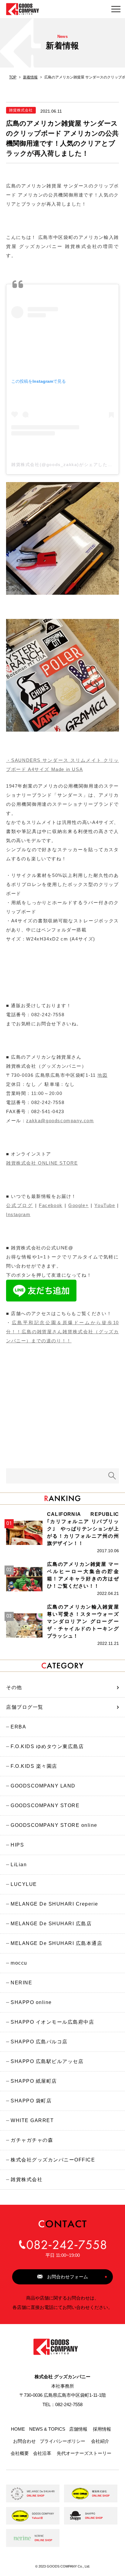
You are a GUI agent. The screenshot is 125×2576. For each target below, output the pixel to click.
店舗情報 (78, 2429)
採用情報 (102, 2429)
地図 (102, 1075)
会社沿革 (42, 2453)
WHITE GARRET (32, 2120)
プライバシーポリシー (62, 2441)
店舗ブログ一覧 (25, 1707)
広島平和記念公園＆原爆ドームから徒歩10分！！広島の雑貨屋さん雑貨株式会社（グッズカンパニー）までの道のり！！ (62, 1332)
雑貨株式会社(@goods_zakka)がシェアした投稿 (64, 465)
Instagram (18, 1214)
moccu (19, 1963)
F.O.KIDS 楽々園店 (34, 1766)
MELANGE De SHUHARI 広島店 (51, 1924)
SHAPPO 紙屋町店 (34, 2081)
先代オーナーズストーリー (84, 2453)
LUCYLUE (24, 1884)
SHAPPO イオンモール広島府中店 (52, 2022)
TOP (13, 77)
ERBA (18, 1727)
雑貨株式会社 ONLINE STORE (42, 1163)
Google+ (78, 1205)
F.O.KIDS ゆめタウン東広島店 (47, 1746)
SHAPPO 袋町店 (31, 2101)
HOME (18, 2429)
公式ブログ (20, 1205)
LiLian (19, 1865)
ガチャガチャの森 (32, 2140)
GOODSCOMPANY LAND (43, 1786)
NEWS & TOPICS (47, 2429)
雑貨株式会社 (27, 2179)
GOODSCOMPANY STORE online (54, 1825)
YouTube (105, 1205)
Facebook (51, 1205)
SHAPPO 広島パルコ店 (39, 2042)
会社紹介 (100, 2441)
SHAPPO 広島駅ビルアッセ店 (47, 2061)
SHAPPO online (31, 2002)
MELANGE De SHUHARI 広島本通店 (56, 1943)
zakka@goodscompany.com (60, 1121)
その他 (14, 1687)
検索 (112, 1476)
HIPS (17, 1845)
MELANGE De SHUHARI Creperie (54, 1904)
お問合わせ (24, 2441)
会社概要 (20, 2453)
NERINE (21, 1983)
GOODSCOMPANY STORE (45, 1806)
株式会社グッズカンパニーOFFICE (53, 2160)
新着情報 (30, 77)
